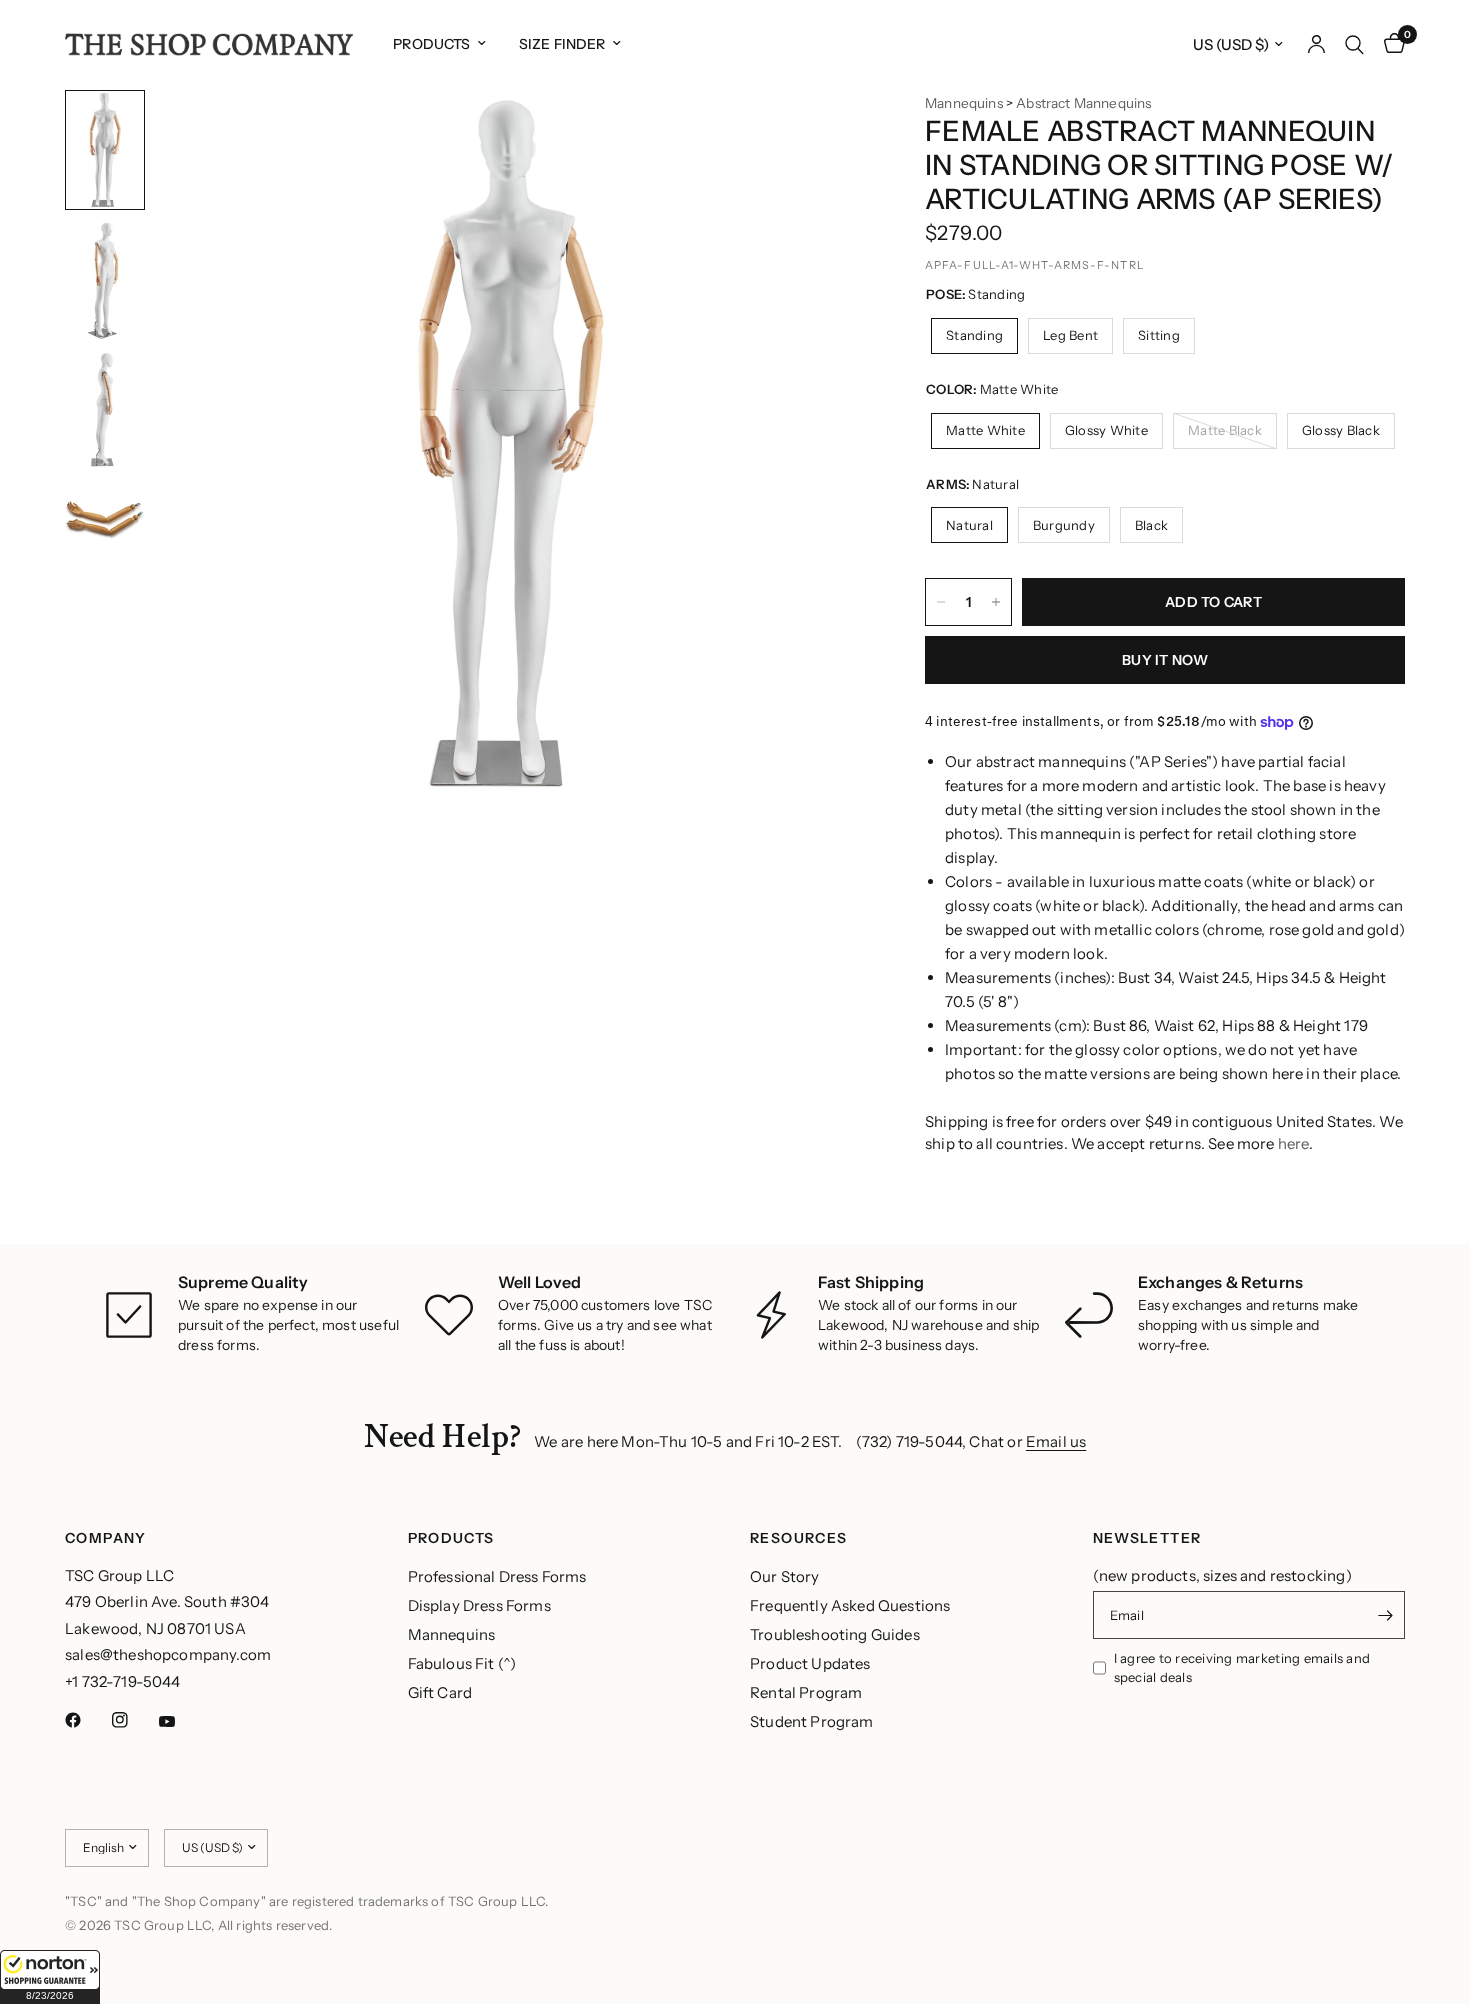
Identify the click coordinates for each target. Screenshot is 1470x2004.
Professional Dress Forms (497, 1576)
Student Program (812, 1721)
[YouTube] (181, 1722)
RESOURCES (799, 1538)
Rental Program (806, 1692)
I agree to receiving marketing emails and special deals (1242, 1667)
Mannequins (964, 103)
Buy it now (1165, 660)
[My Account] (1316, 44)
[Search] (1354, 44)
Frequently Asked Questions (850, 1605)
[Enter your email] (1385, 1615)
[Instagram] (134, 1720)
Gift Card (440, 1692)
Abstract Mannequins (1083, 103)
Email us (1056, 1441)
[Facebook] (87, 1720)
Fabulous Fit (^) (462, 1663)
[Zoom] (823, 132)
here (1293, 1143)
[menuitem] (439, 44)
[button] (50, 1977)
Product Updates (810, 1663)
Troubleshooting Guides (835, 1634)
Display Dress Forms (479, 1605)
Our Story (785, 1576)
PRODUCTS (451, 1538)
